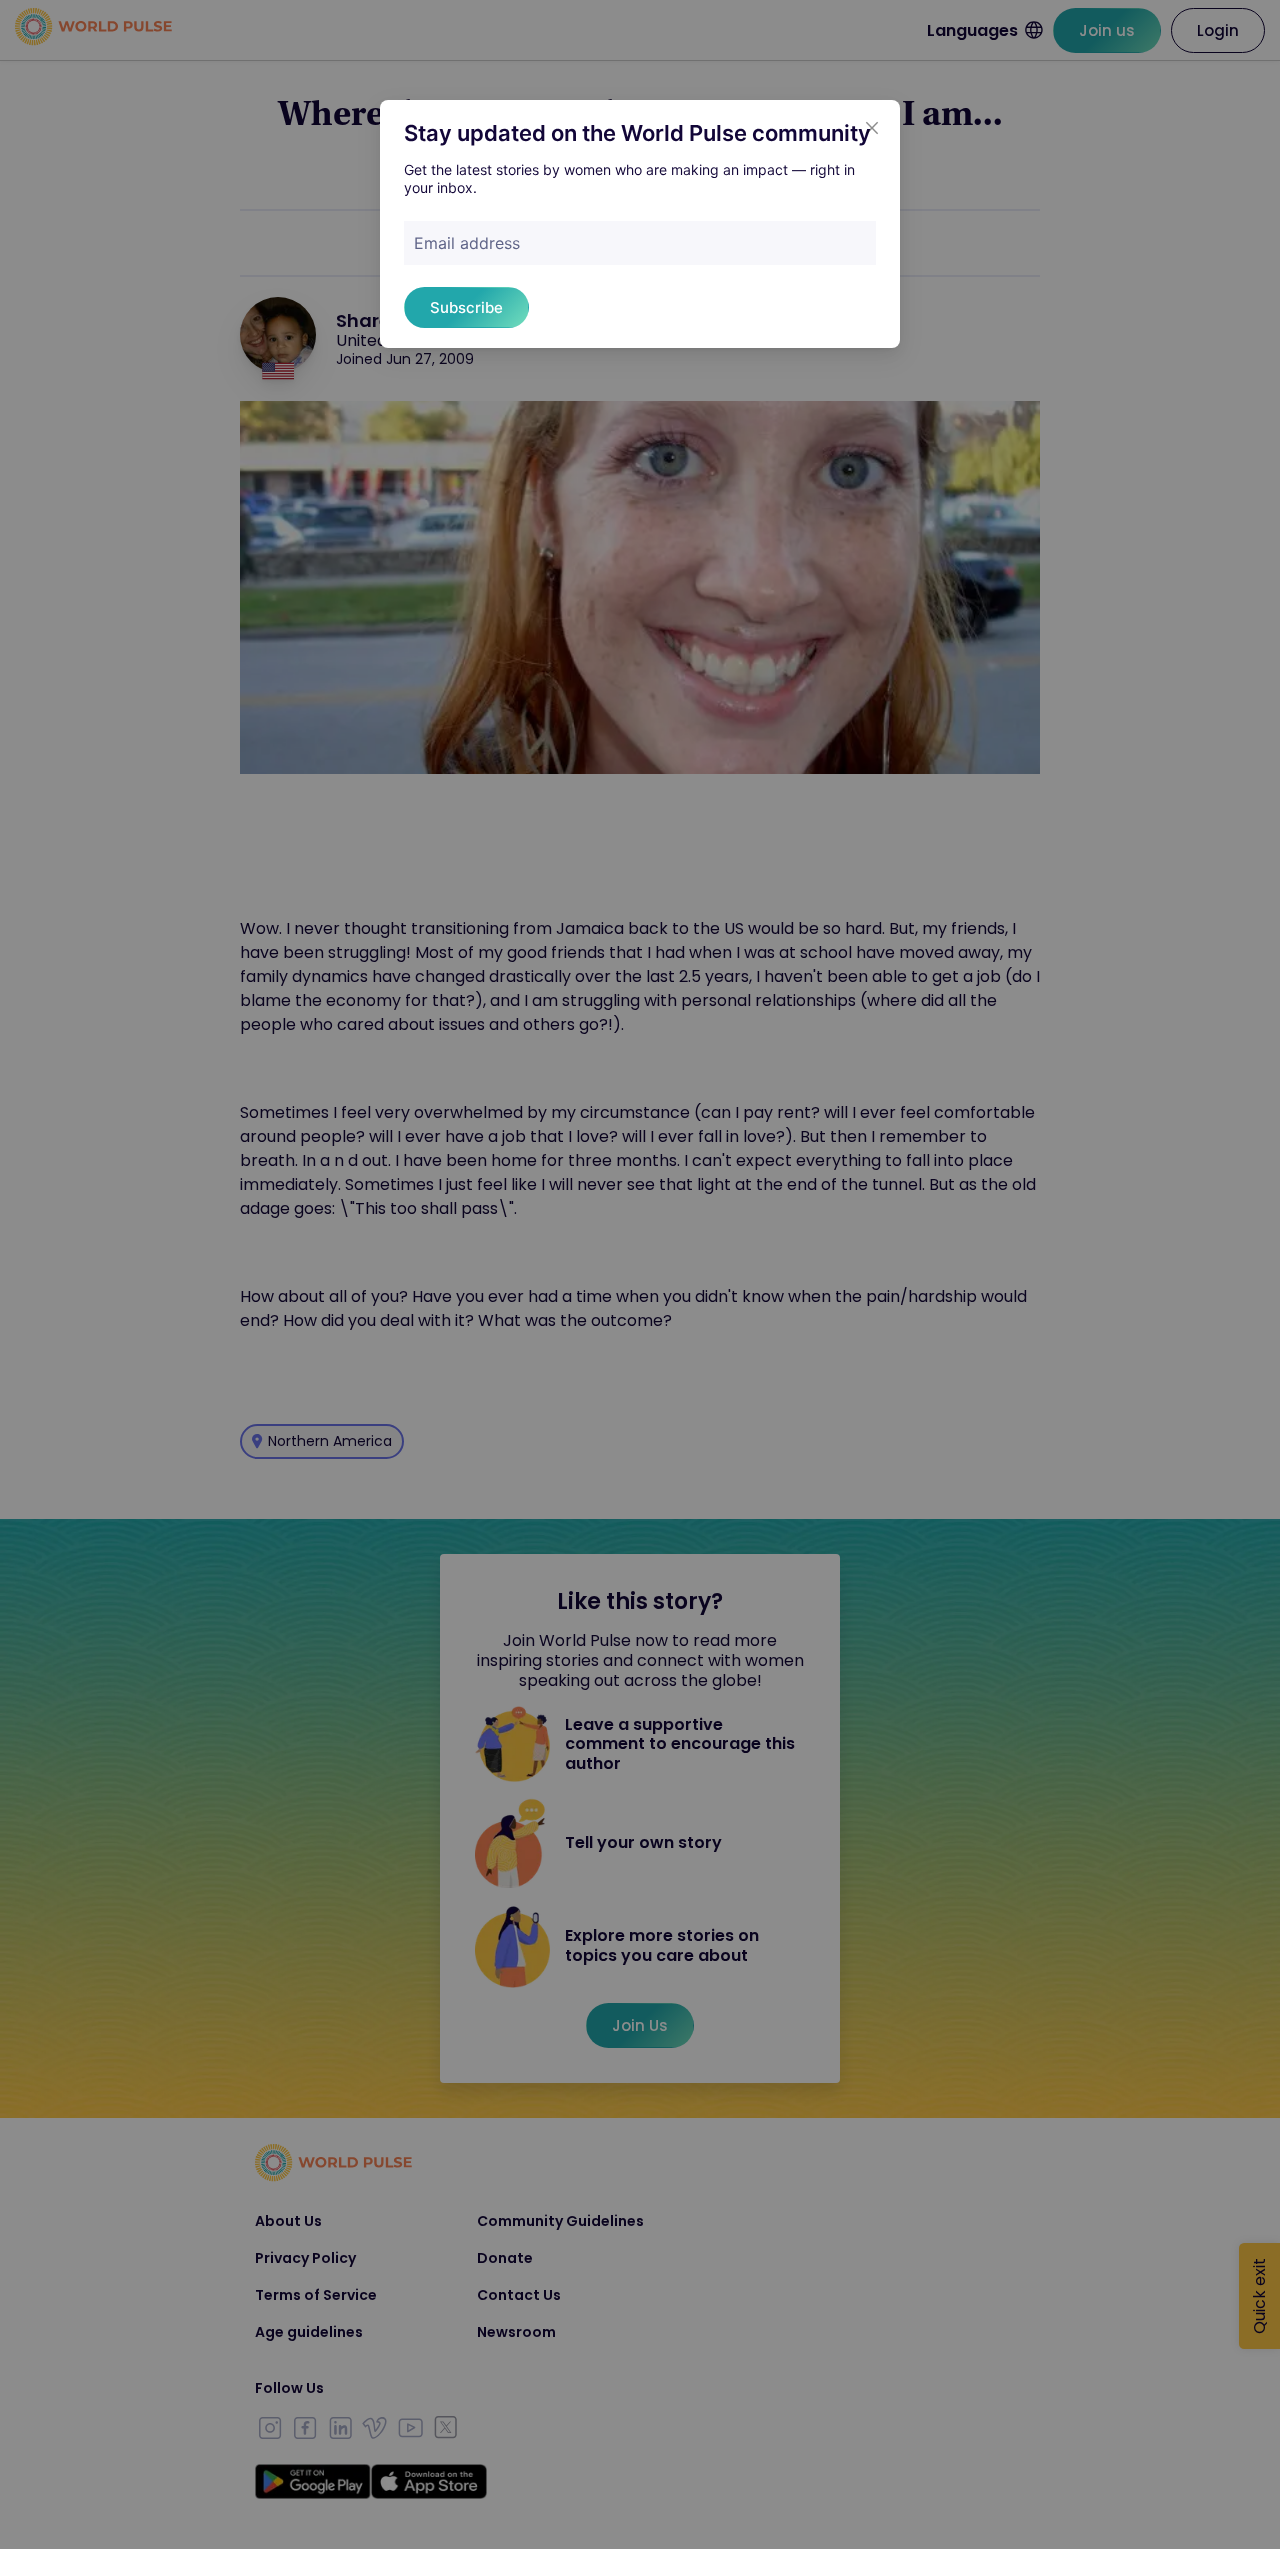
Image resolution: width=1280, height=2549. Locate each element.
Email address (467, 243)
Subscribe (466, 307)
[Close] (872, 128)
